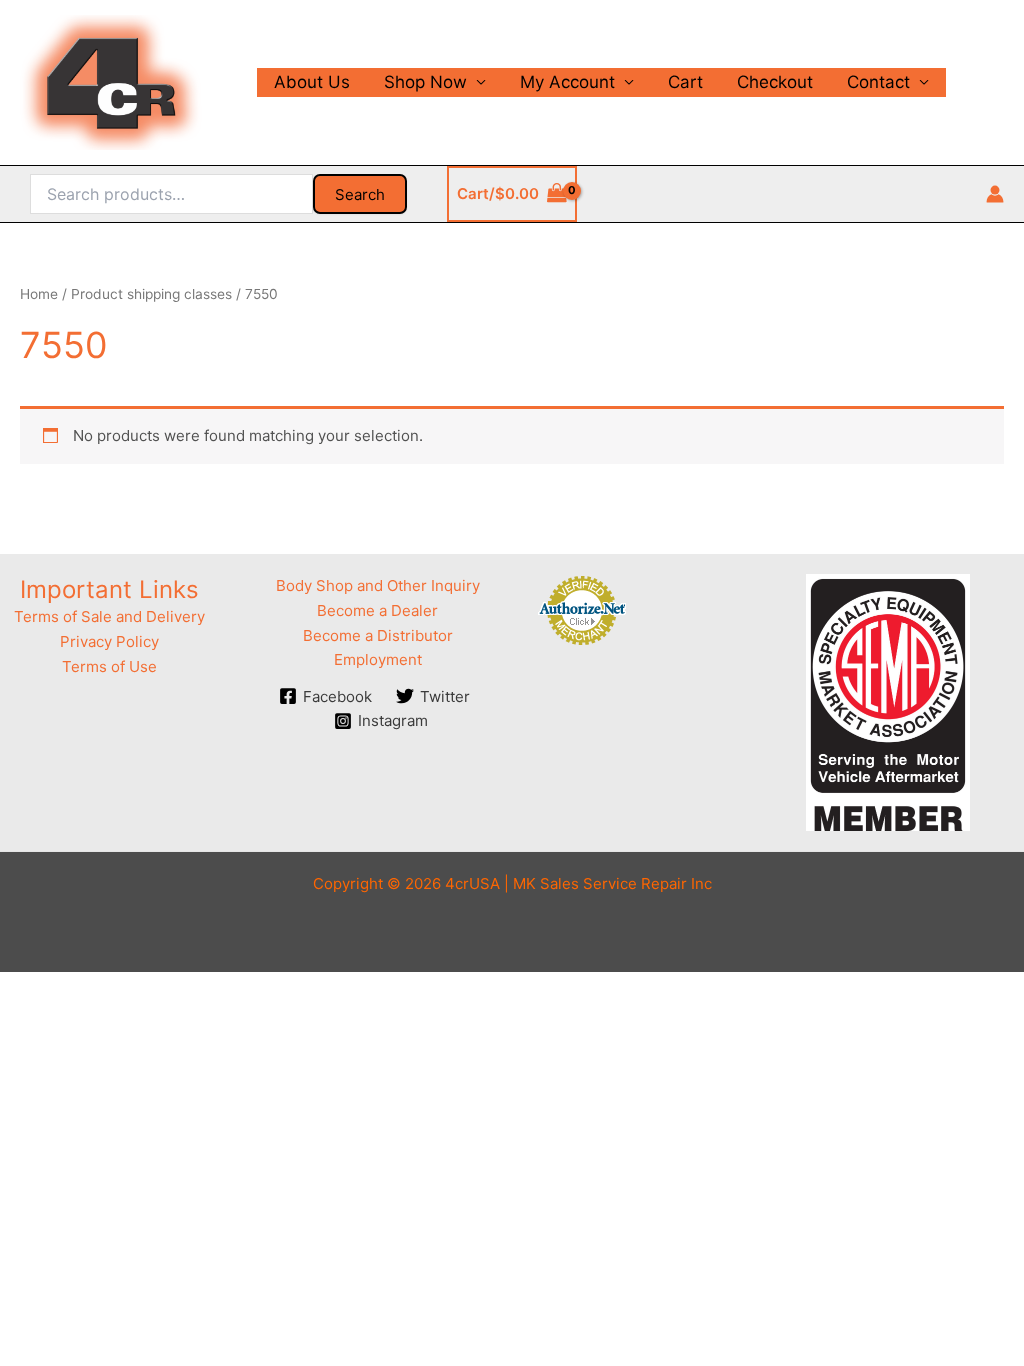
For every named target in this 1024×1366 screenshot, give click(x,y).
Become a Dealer (377, 610)
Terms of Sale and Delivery (109, 616)
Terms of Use (109, 666)
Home (39, 294)
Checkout (775, 82)
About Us (312, 82)
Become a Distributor (378, 635)
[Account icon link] (995, 194)
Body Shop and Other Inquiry (378, 585)
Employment (378, 659)
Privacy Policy (109, 641)
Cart (685, 82)
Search (360, 194)
